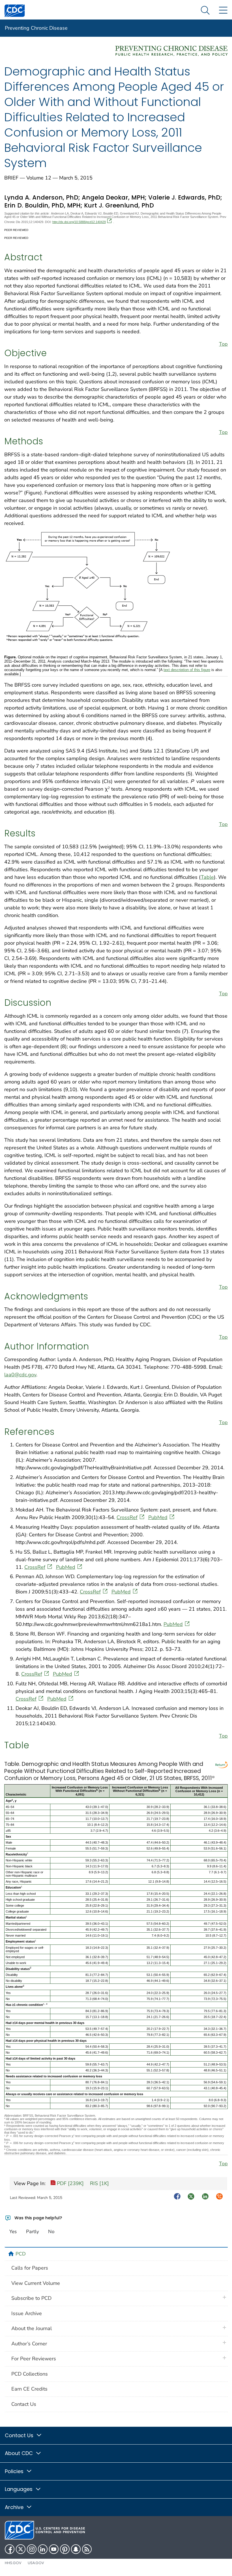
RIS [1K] (99, 2183)
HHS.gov (13, 2563)
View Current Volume (36, 2283)
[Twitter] (21, 2549)
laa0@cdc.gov (20, 1375)
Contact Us (24, 2404)
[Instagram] (32, 2549)
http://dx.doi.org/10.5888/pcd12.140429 (79, 222)
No (51, 2232)
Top (223, 344)
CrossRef (127, 1517)
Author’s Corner (29, 2344)
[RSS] (87, 2549)
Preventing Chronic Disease (36, 28)
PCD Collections (30, 2374)
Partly (33, 2232)
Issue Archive (27, 2313)
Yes (13, 2232)
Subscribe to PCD (31, 2298)
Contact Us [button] (20, 2435)
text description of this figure (187, 670)
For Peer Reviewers (34, 2359)
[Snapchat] (76, 2549)
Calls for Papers (30, 2268)
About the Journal (32, 2328)
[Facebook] (10, 2549)
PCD (21, 2254)
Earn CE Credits (29, 2389)
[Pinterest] (65, 2549)
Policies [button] (15, 2471)
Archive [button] (15, 2507)
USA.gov (36, 2563)
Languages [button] (19, 2489)
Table (207, 877)
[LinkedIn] (43, 2549)
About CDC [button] (20, 2453)
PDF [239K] (70, 2183)
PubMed (158, 1517)
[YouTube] (54, 2549)
